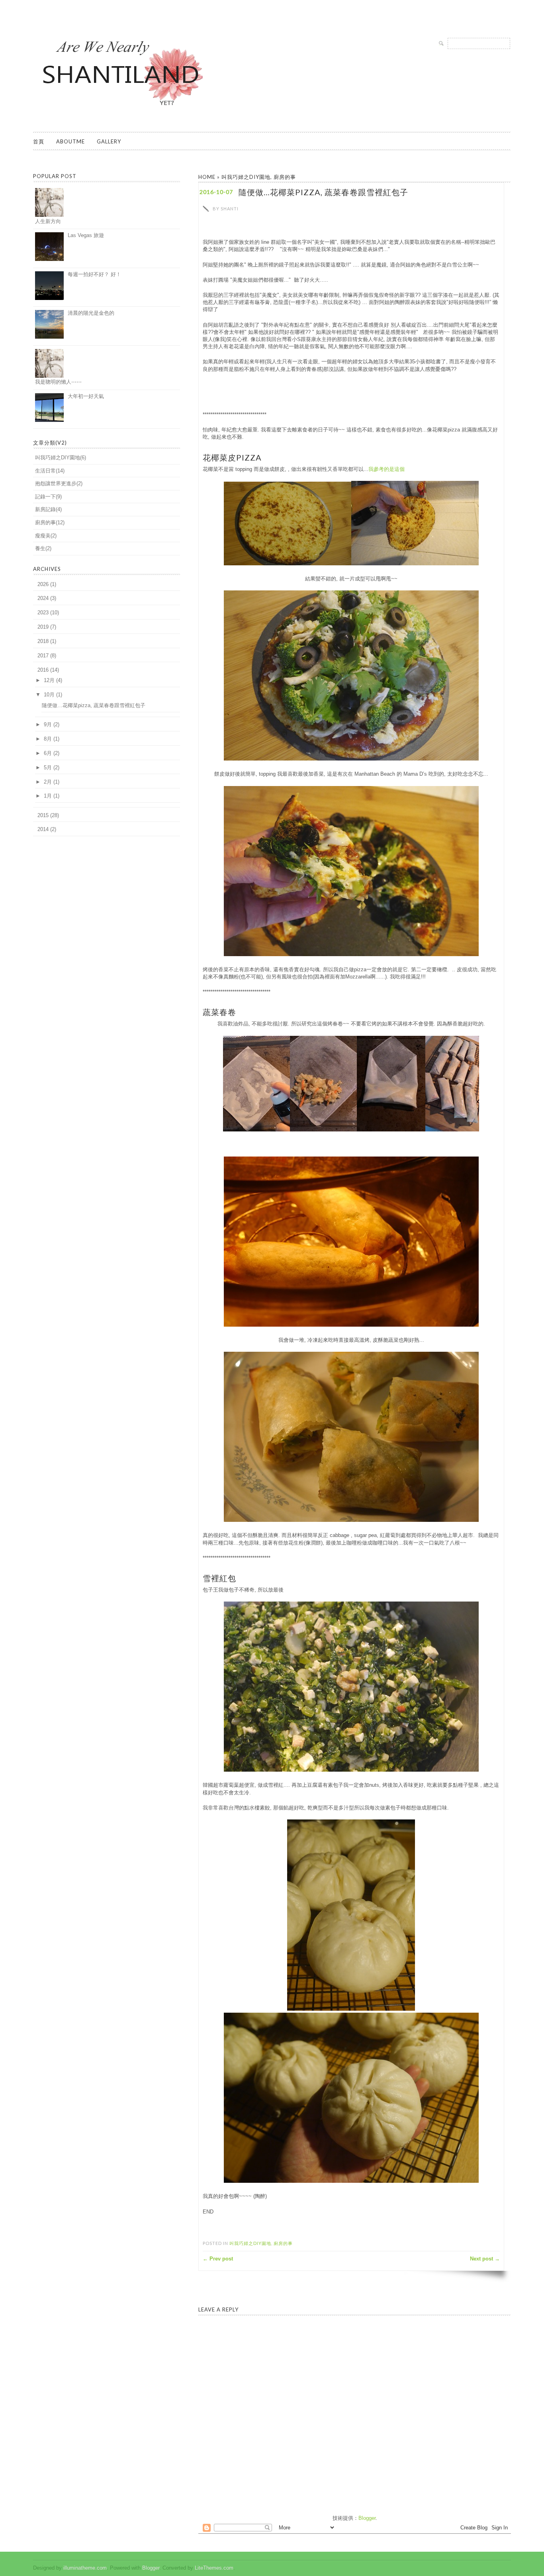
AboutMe (70, 141)
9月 (48, 724)
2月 (48, 782)
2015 (43, 815)
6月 (48, 753)
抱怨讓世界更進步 (56, 483)
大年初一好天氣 (86, 396)
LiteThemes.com (214, 2568)
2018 (43, 641)
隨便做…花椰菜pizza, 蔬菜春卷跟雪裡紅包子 (94, 705)
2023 (43, 613)
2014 (43, 829)
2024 (43, 598)
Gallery (109, 141)
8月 (48, 739)
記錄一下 (45, 497)
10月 (49, 695)
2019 (43, 627)
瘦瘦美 (43, 536)
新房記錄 (45, 509)
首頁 (39, 141)
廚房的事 (285, 177)
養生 (40, 548)
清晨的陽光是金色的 (91, 313)
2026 (43, 584)
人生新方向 (48, 221)
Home (207, 177)
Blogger (367, 2518)
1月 (48, 796)
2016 (43, 670)
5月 (48, 768)
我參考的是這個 (386, 469)
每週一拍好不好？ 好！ (94, 274)
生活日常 (45, 471)
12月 (49, 680)
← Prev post (218, 2259)
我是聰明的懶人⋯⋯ (58, 382)
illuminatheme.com (85, 2568)
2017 (43, 656)
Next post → (485, 2259)
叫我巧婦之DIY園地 (246, 177)
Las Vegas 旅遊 (86, 235)
